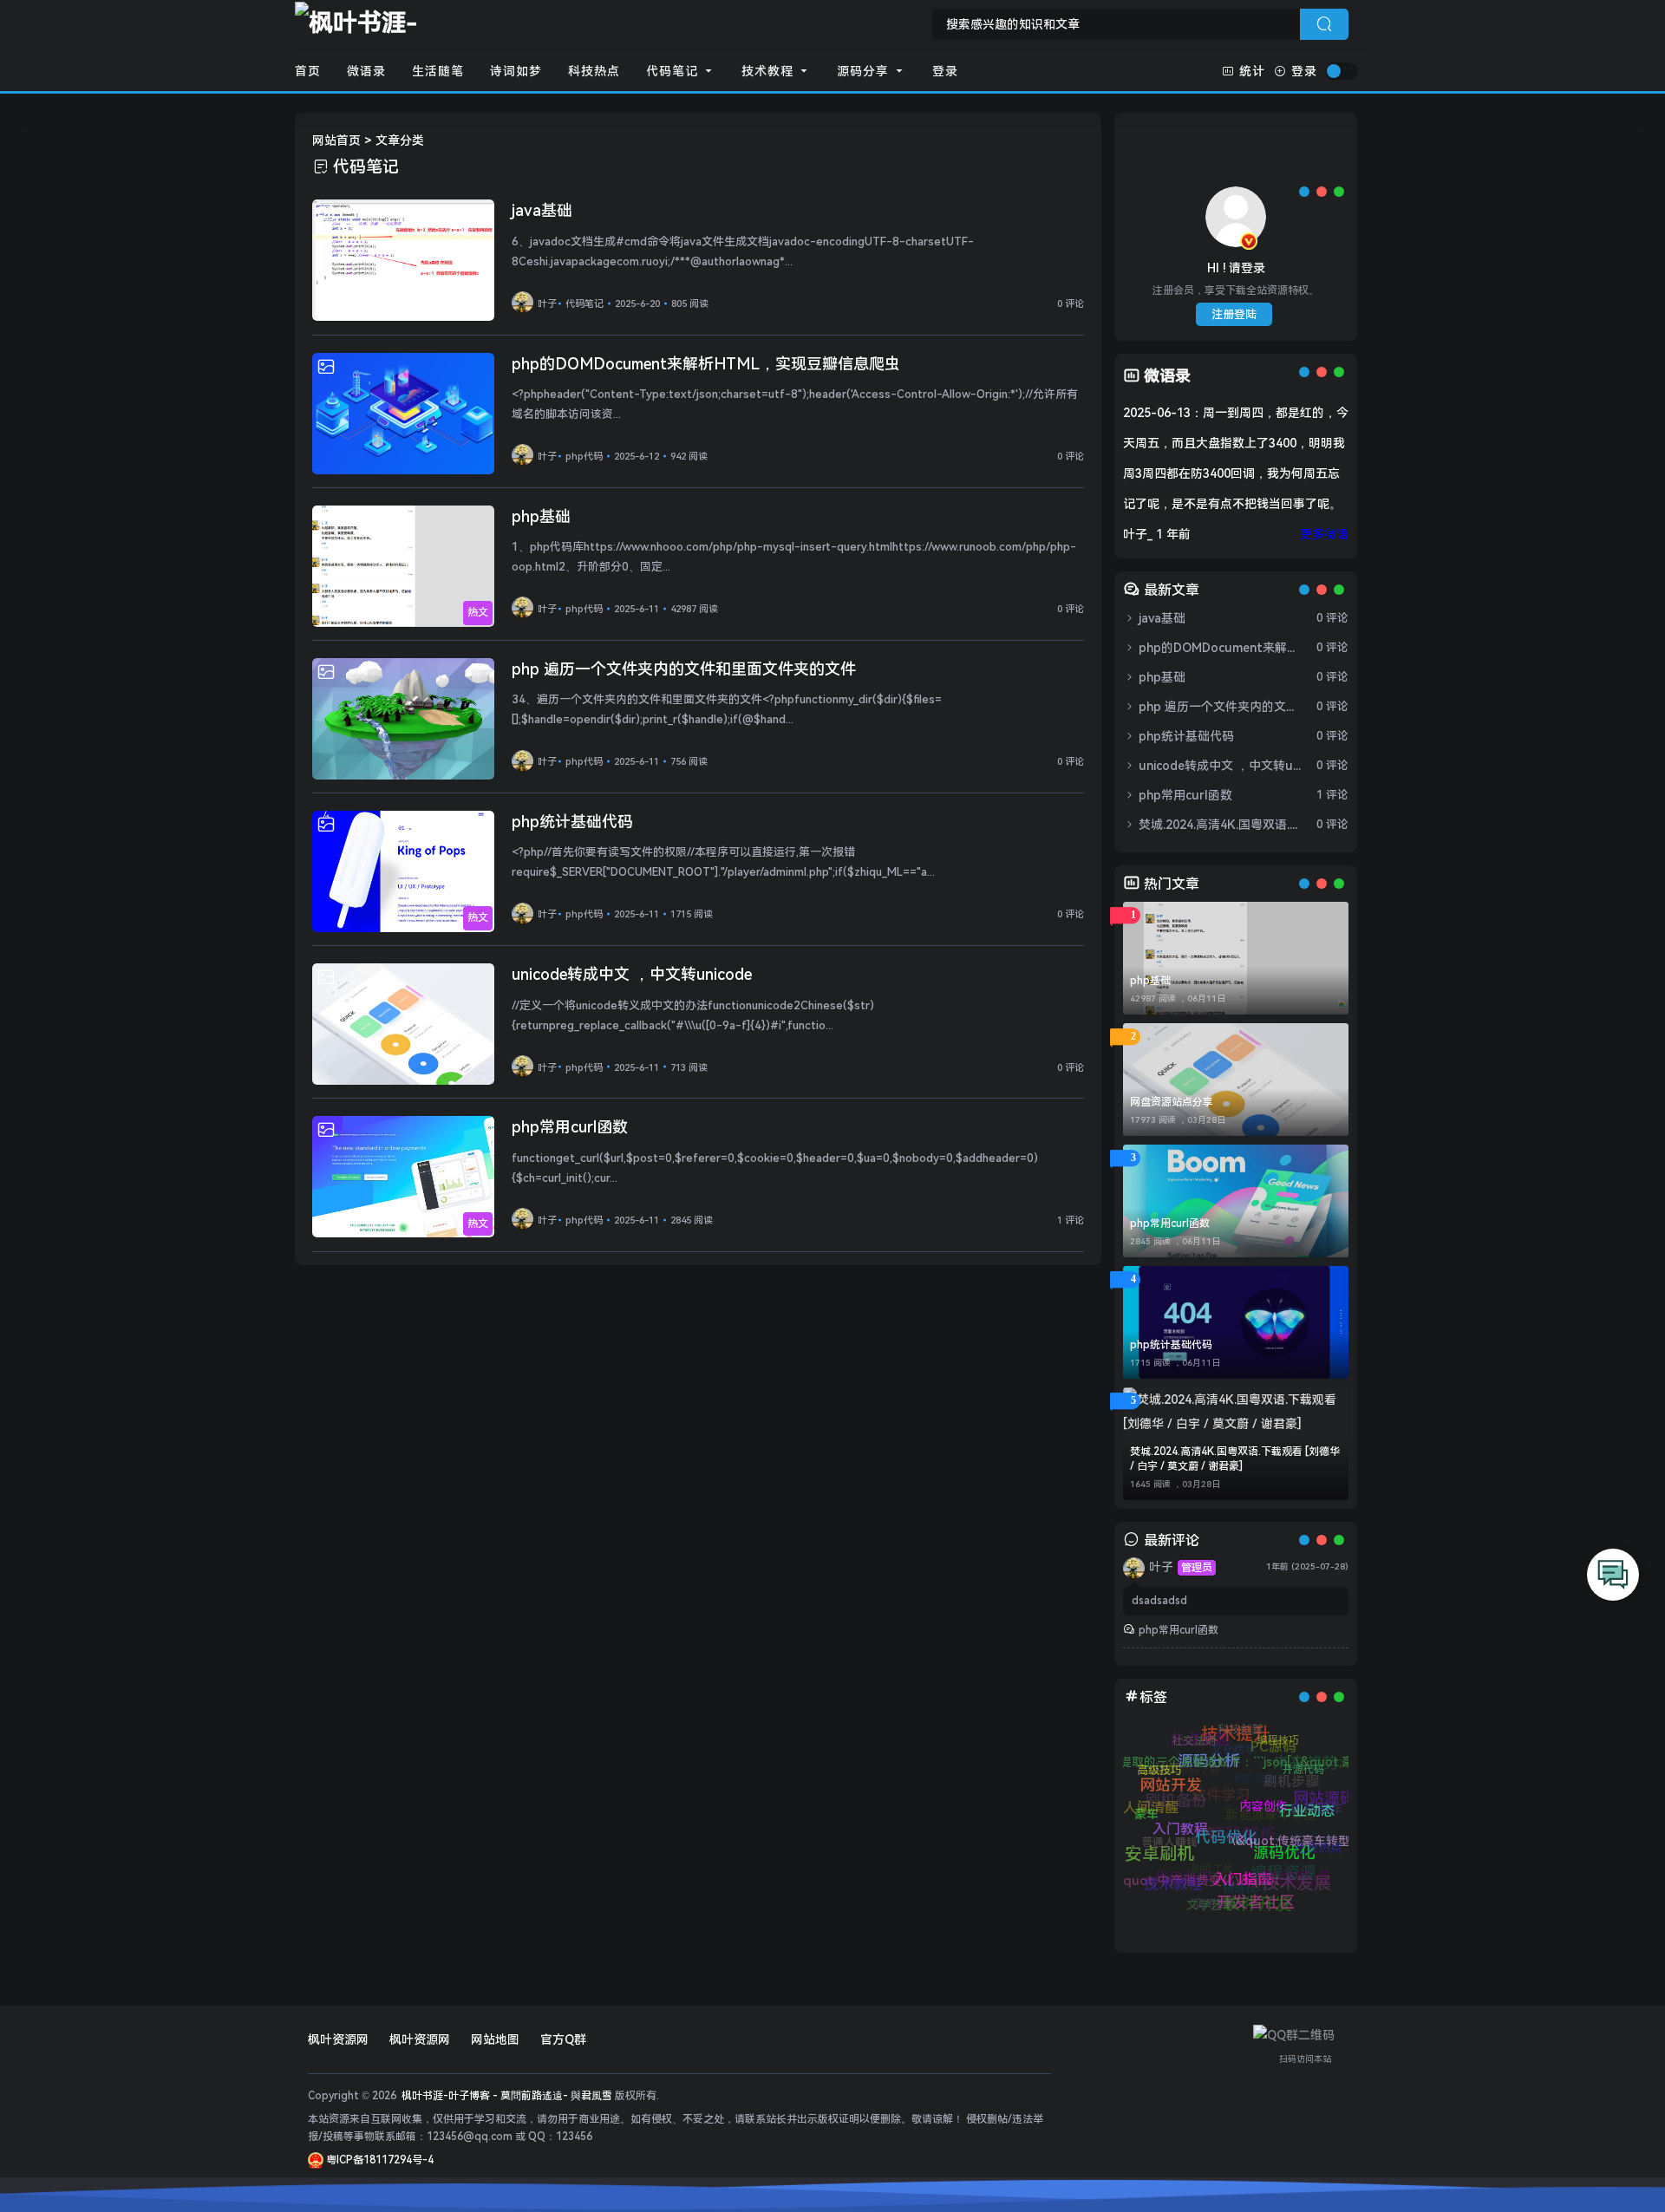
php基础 (541, 516)
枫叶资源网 (338, 2039)
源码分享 (865, 71)
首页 (308, 71)
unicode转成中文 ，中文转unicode (632, 974)
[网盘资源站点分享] (1236, 1080)
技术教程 (770, 71)
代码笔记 (674, 71)
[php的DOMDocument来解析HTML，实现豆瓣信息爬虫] (403, 414)
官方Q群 (563, 2039)
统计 (1252, 71)
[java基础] (403, 260)
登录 (945, 71)
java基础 (542, 210)
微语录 (366, 71)
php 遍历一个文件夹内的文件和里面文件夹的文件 (684, 669)
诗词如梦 (516, 71)
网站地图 (495, 2039)
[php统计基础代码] (403, 871)
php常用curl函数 (570, 1127)
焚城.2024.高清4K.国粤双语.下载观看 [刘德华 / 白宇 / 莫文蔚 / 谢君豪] (1220, 825)
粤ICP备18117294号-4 (379, 2160)
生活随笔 (438, 71)
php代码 (585, 457)
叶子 (547, 304)
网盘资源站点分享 (1172, 1102)
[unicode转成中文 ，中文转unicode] (403, 1024)
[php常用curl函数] (403, 1177)
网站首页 (336, 140)
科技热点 (594, 71)
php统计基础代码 (572, 822)
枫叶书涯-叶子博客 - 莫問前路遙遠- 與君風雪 (506, 2096)
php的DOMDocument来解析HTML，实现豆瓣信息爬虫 (706, 364)
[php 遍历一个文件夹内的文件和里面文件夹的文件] (403, 719)
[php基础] (403, 566)
